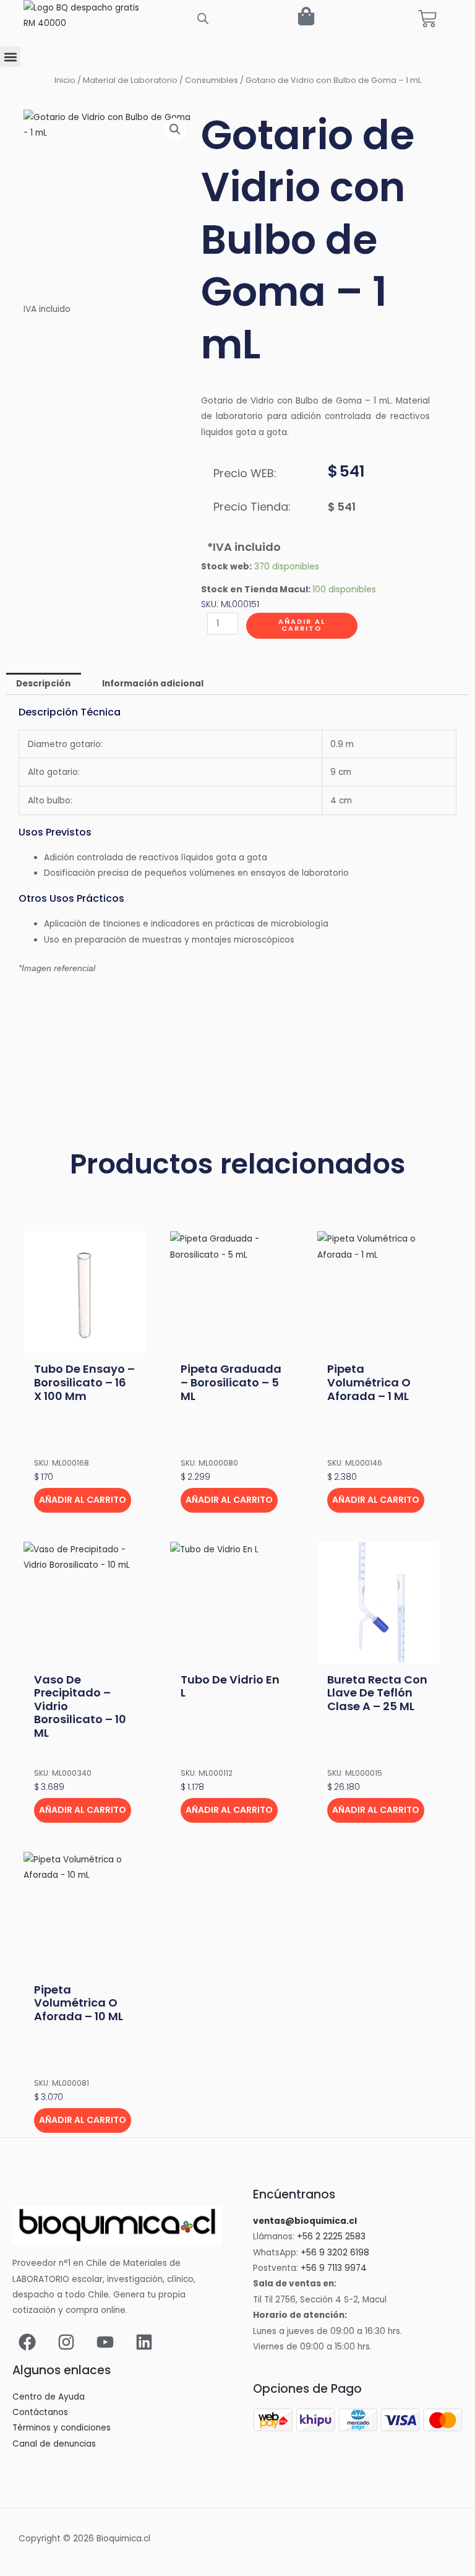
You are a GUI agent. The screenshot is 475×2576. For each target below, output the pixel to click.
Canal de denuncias (54, 2444)
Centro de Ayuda (49, 2397)
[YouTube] (105, 2342)
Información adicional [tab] (153, 684)
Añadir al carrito (302, 625)
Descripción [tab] (43, 684)
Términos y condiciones (62, 2428)
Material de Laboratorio (130, 80)
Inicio (65, 80)
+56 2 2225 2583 (331, 2237)
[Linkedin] (144, 2342)
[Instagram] (66, 2342)
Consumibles (212, 80)
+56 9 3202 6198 (335, 2253)
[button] (10, 57)
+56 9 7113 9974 (334, 2268)
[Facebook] (27, 2342)
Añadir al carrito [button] (83, 1500)
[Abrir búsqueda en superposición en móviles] (203, 19)
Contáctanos (40, 2412)
